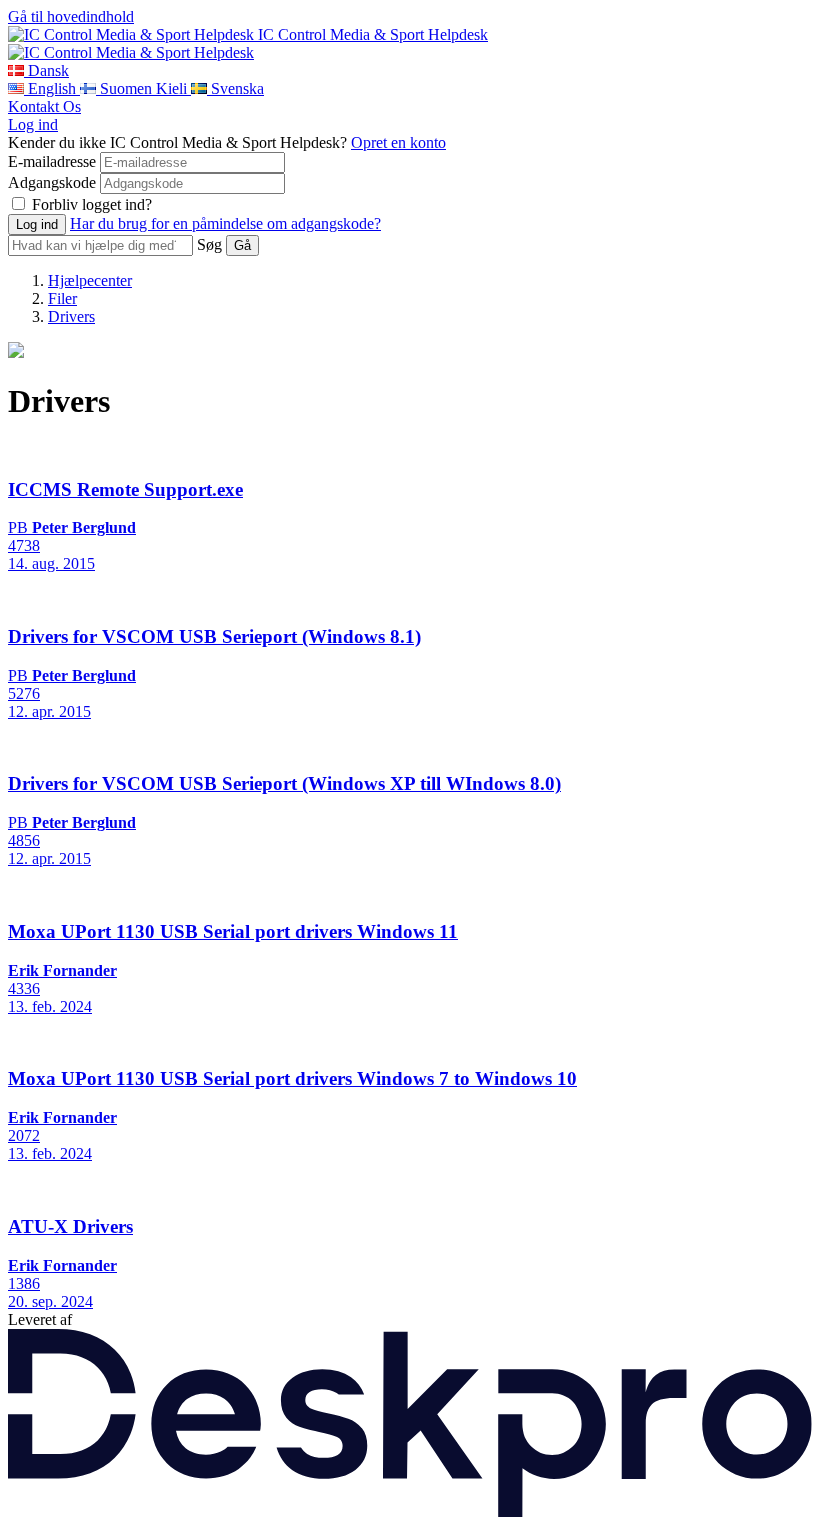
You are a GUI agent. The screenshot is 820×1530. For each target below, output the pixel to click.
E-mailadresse (52, 161)
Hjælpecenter (90, 280)
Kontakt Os (44, 106)
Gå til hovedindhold (71, 16)
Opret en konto (398, 142)
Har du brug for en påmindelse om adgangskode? (225, 223)
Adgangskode (52, 182)
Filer (62, 298)
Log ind (33, 124)
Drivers (71, 316)
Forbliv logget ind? (92, 204)
